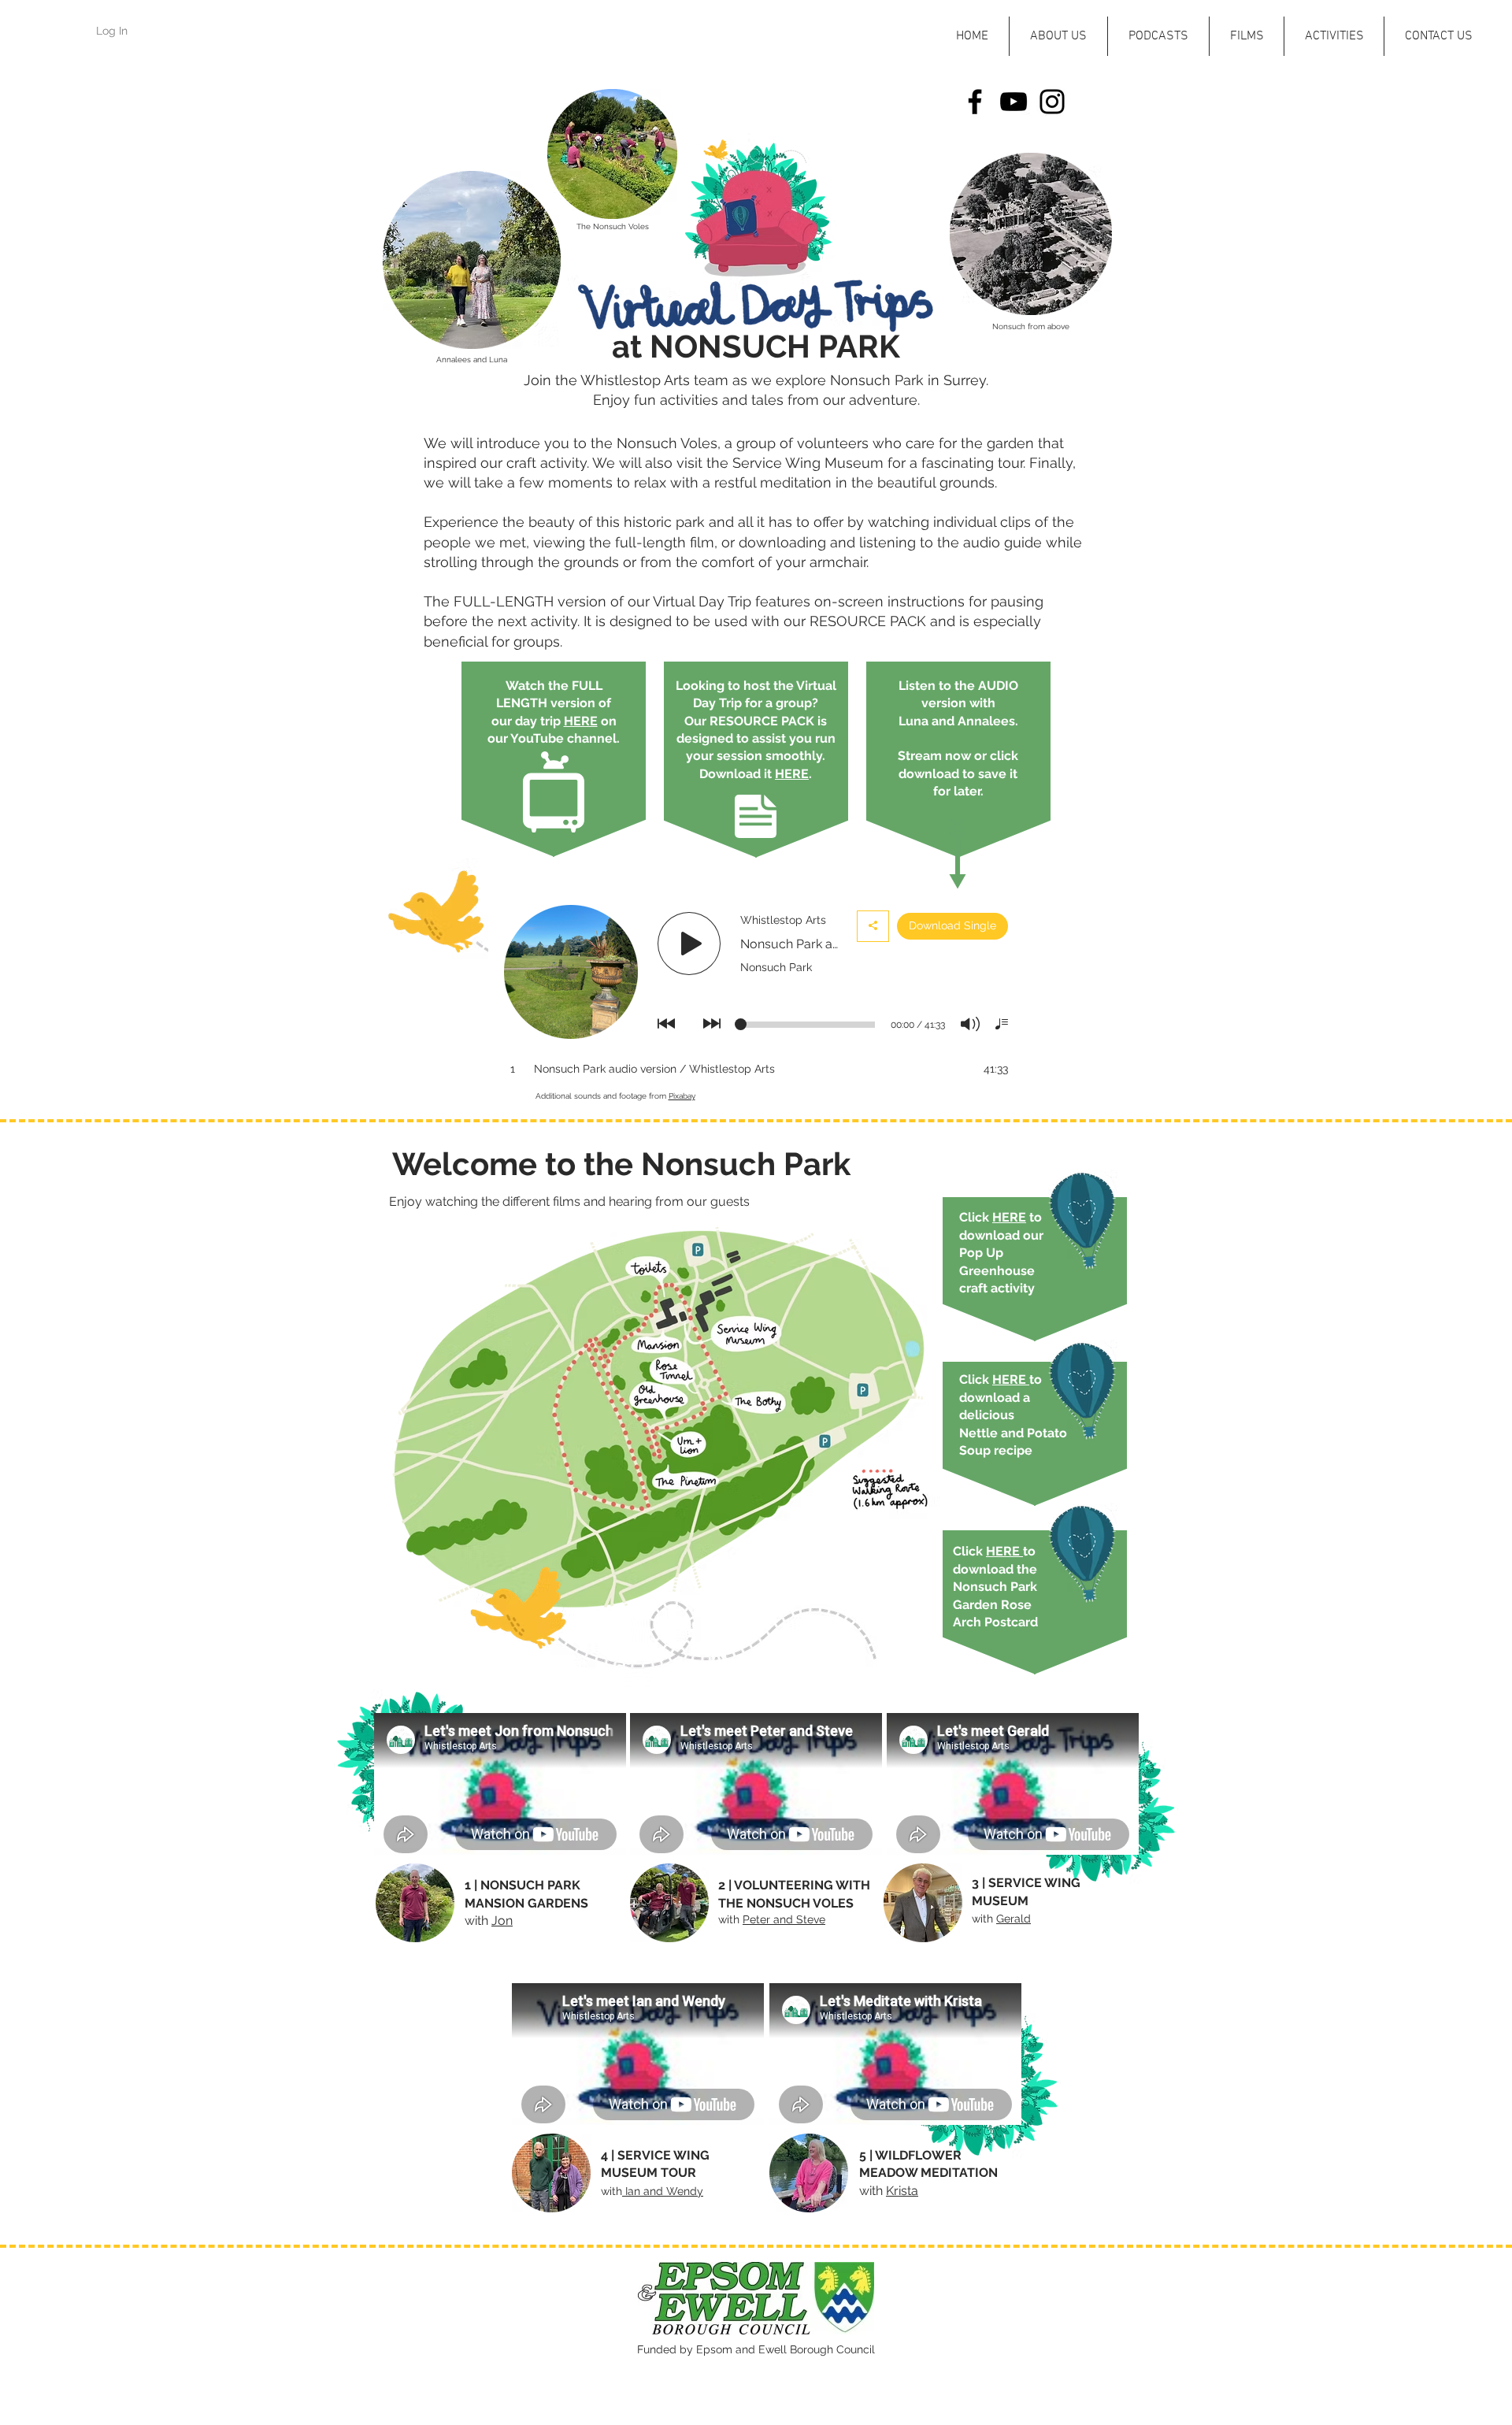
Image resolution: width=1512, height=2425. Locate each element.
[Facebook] (975, 102)
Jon (502, 1921)
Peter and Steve (784, 1919)
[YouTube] (1014, 102)
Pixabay (682, 1096)
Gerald (1014, 1919)
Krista (902, 2191)
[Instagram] (1052, 102)
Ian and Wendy (663, 2191)
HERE (581, 721)
